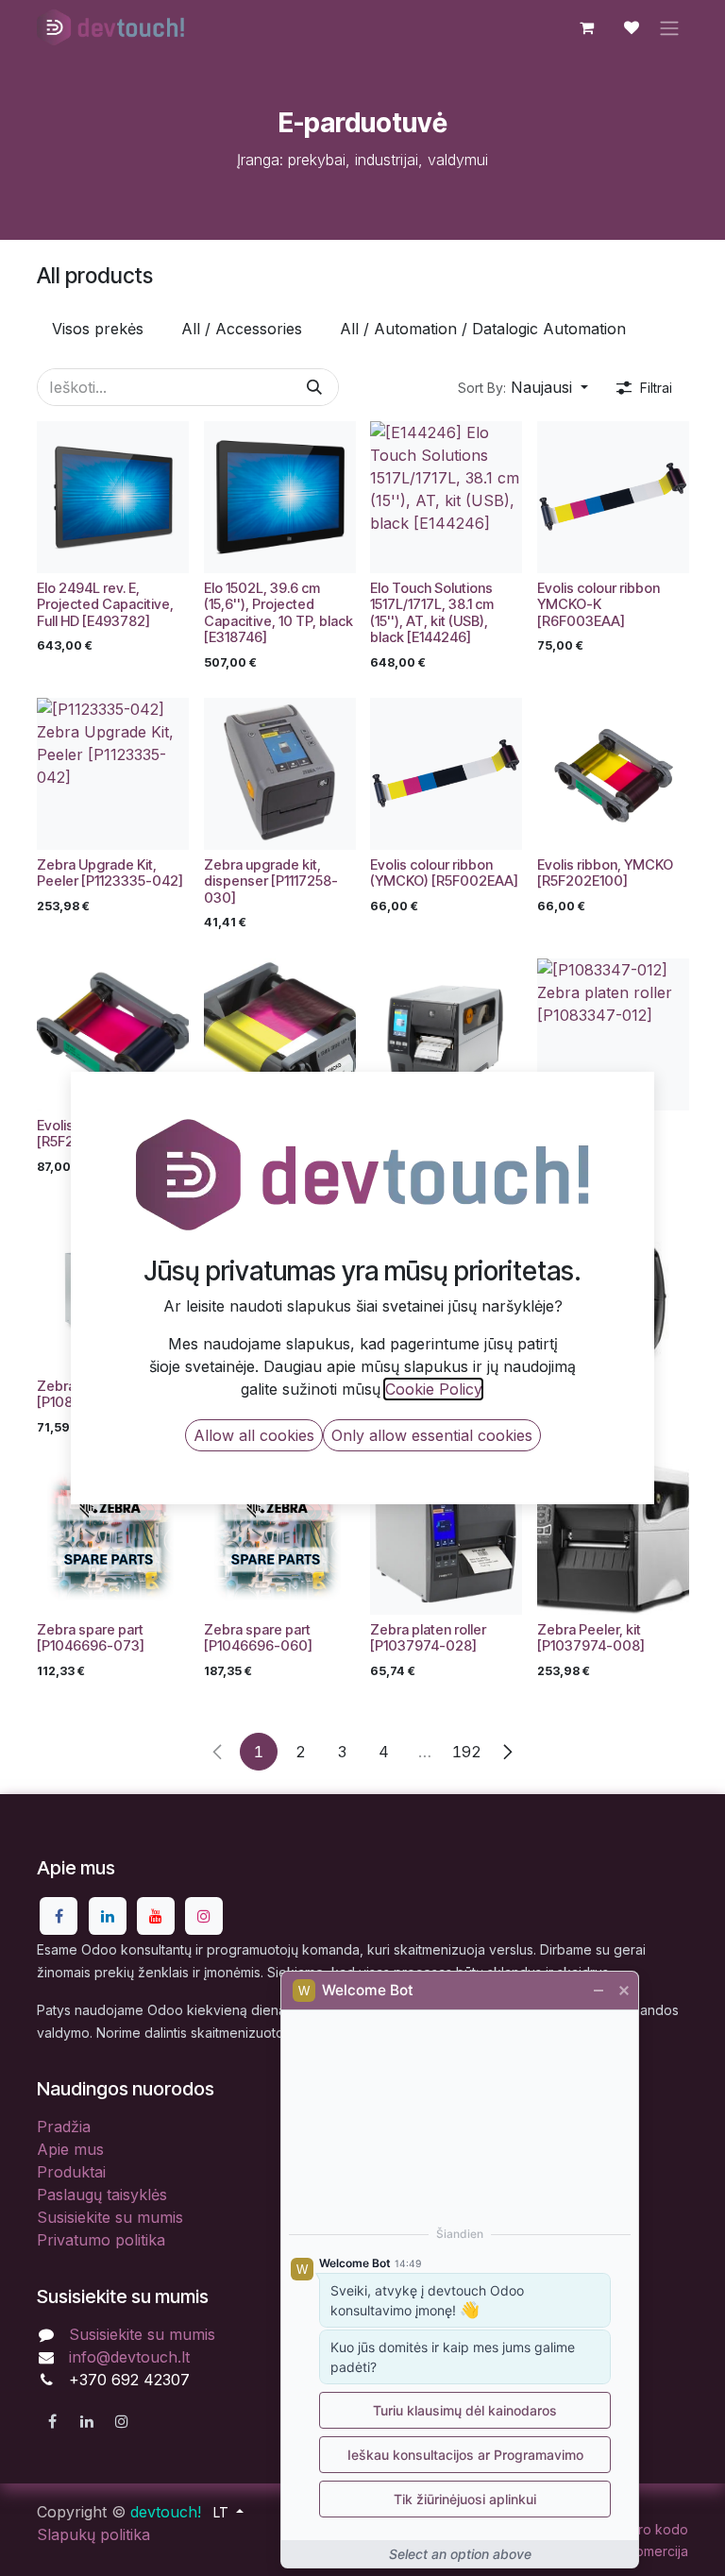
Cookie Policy (433, 1389)
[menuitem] (98, 329)
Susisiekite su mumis (110, 2217)
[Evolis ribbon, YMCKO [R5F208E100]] (113, 1034)
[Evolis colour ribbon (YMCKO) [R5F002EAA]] (446, 774)
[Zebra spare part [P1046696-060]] (280, 1539)
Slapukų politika (93, 2534)
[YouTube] (156, 1916)
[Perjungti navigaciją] (669, 27)
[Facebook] (59, 1916)
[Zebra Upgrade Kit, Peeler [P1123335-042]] (113, 774)
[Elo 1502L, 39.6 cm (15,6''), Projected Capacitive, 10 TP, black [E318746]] (280, 497)
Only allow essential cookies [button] (432, 1435)
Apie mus (70, 2149)
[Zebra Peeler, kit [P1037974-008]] (613, 1539)
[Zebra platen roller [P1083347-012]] (613, 1034)
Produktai (71, 2172)
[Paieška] (314, 387)
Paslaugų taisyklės (102, 2195)
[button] (523, 387)
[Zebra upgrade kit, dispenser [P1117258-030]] (280, 774)
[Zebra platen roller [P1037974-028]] (446, 1539)
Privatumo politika (101, 2240)
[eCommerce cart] (586, 27)
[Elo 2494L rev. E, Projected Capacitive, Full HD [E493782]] (113, 497)
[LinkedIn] (108, 1916)
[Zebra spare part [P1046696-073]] (113, 1539)
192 (467, 1752)
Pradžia (64, 2127)
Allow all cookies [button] (254, 1435)
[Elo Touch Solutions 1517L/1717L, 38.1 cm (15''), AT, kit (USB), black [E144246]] (446, 497)
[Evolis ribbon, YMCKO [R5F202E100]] (613, 774)
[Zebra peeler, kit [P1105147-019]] (446, 1034)
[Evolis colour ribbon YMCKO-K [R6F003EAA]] (613, 497)
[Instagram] (204, 1916)
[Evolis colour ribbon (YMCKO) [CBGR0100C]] (280, 1034)
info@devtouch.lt (129, 2357)
